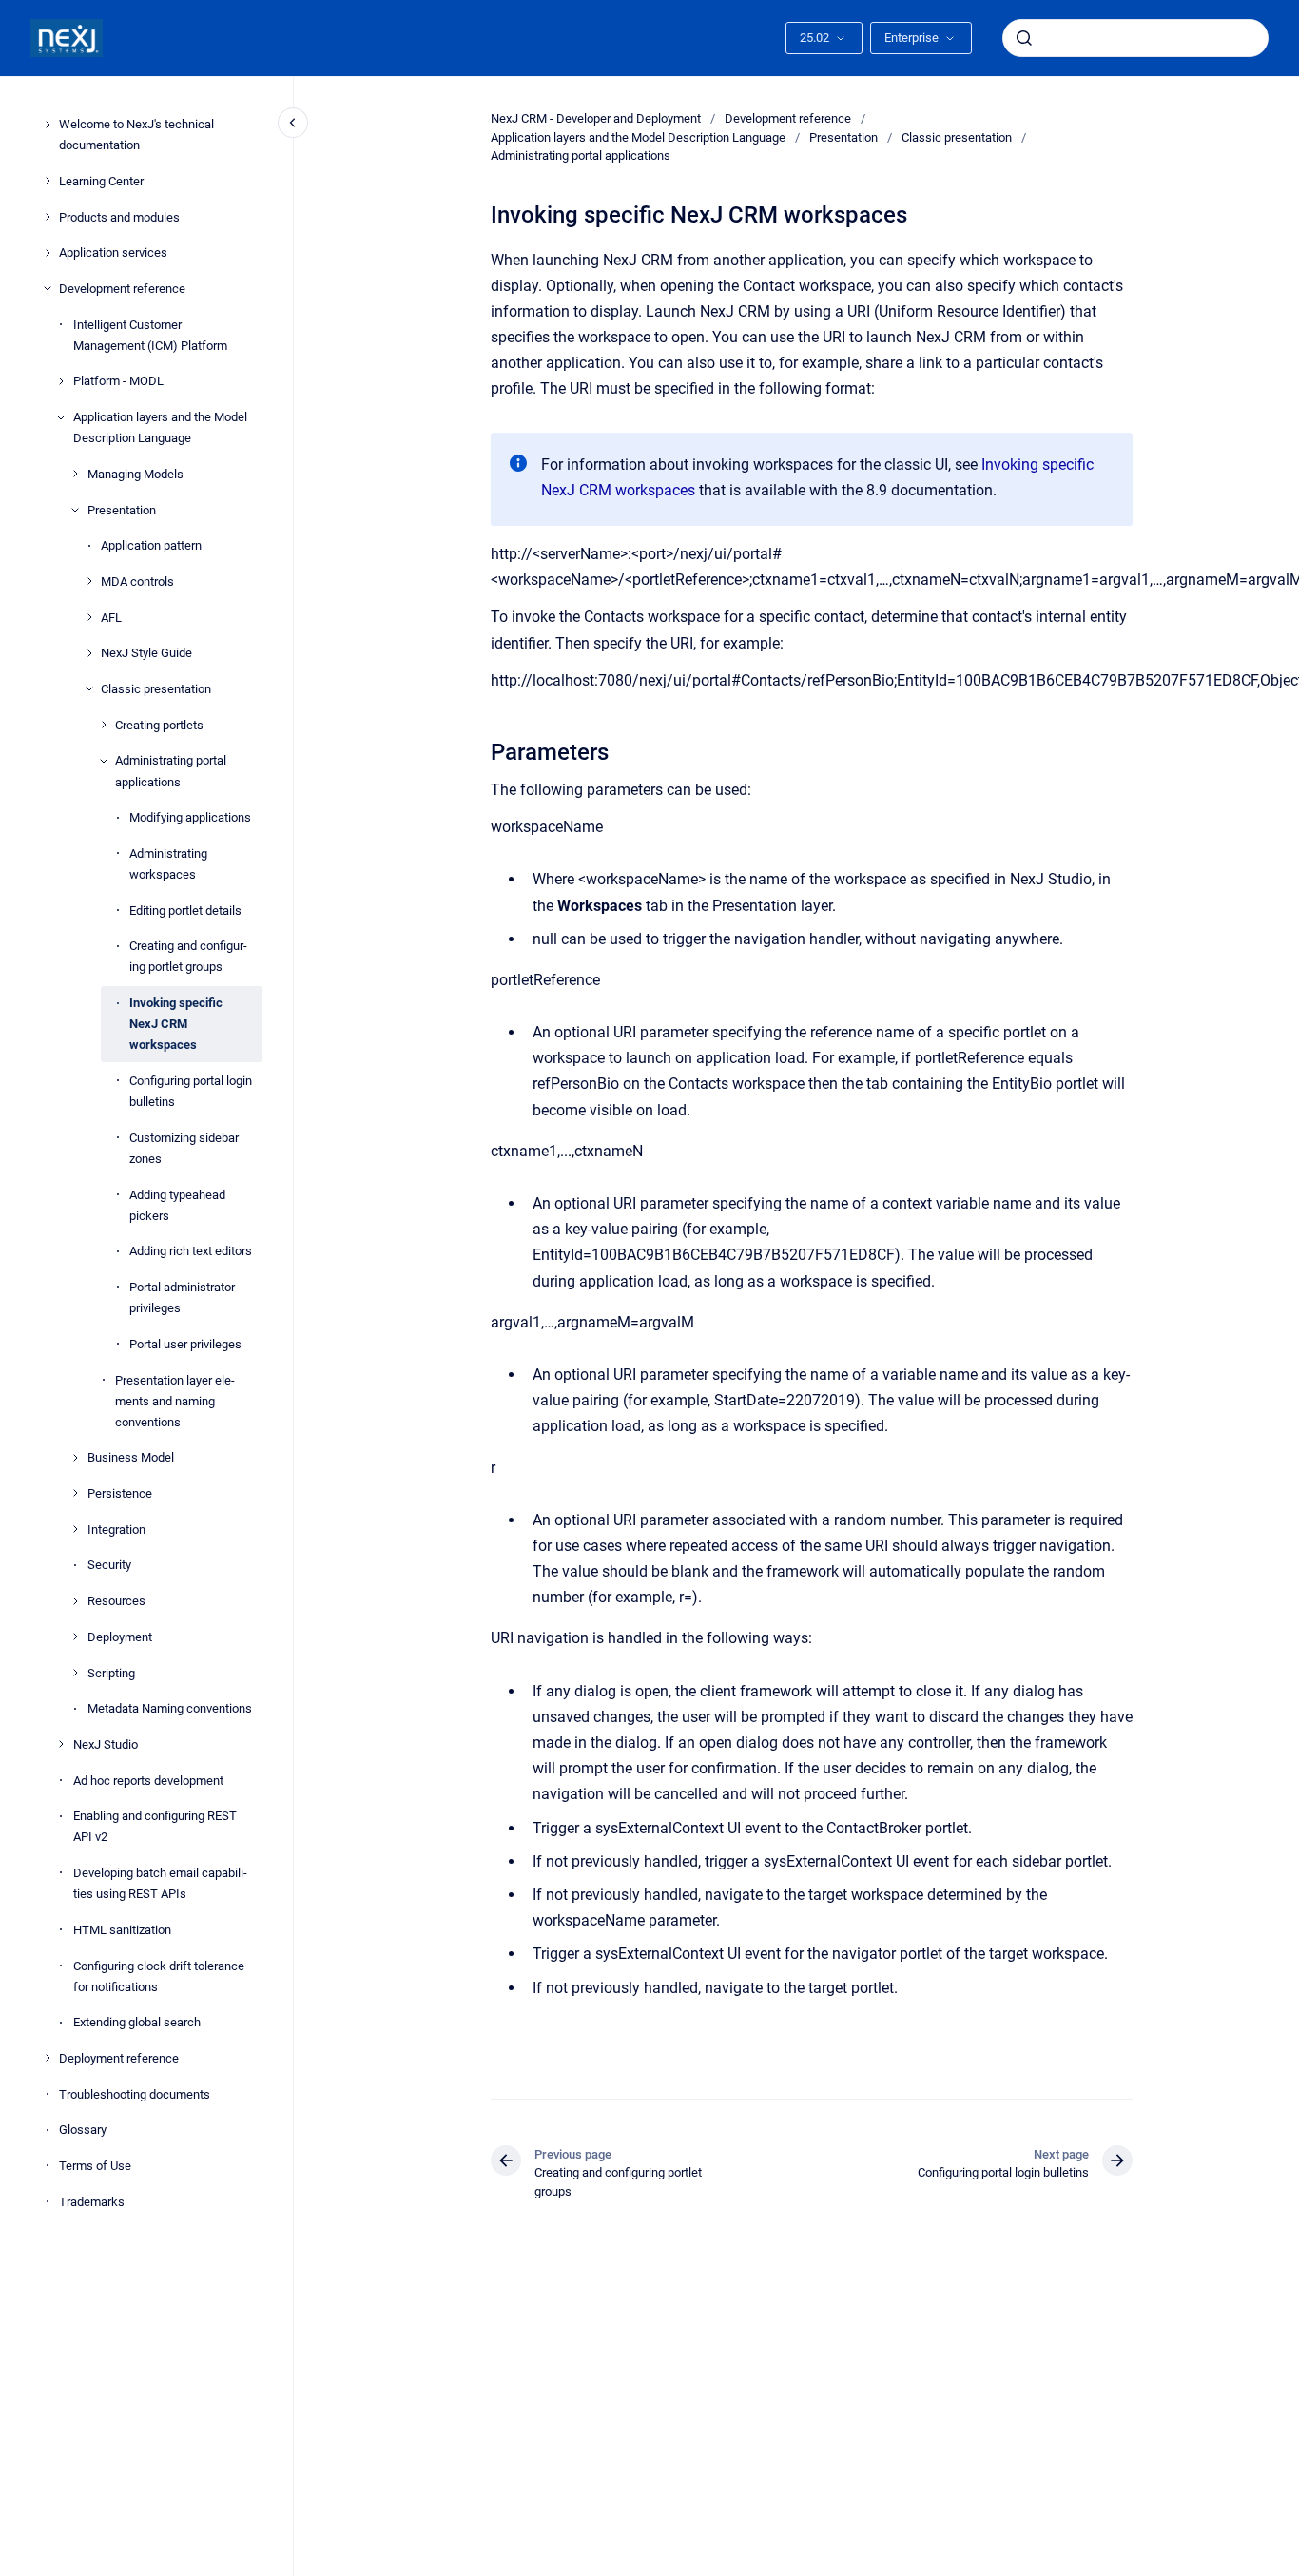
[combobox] (1135, 38)
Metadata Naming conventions (170, 1708)
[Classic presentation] (89, 688)
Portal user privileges (185, 1343)
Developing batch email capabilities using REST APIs (160, 1883)
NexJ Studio (106, 1744)
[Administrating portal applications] (104, 761)
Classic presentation (156, 689)
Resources (116, 1601)
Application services (113, 252)
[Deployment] (75, 1637)
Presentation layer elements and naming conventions (175, 1400)
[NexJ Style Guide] (89, 653)
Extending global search (137, 2022)
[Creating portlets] (104, 725)
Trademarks (92, 2201)
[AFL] (89, 617)
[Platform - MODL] (61, 381)
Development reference (122, 289)
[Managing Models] (75, 474)
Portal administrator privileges (182, 1298)
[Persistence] (75, 1493)
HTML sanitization (122, 1929)
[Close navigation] (293, 123)
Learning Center (101, 181)
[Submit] (1024, 38)
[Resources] (75, 1601)
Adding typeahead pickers (177, 1204)
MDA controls (137, 581)
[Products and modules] (48, 217)
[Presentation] (75, 510)
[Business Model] (75, 1458)
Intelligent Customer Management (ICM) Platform (150, 334)
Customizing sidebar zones (184, 1147)
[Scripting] (75, 1673)
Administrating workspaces (168, 864)
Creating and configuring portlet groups (188, 956)
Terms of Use (95, 2166)
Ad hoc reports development (148, 1780)
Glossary (83, 2130)
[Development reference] (48, 288)
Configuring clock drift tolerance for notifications (159, 1976)
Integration (116, 1529)
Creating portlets (159, 724)
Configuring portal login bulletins (191, 1091)
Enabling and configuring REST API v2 (155, 1826)
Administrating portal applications (171, 771)
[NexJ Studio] (61, 1744)
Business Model (131, 1457)
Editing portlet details (185, 910)
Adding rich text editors (191, 1251)
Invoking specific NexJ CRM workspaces (176, 1024)
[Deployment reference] (48, 2058)
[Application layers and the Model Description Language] (61, 417)
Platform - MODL (118, 381)
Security (109, 1565)
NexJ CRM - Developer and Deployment (596, 118)
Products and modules (119, 216)
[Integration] (75, 1529)
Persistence (120, 1493)
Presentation (122, 509)
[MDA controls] (89, 581)
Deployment (120, 1636)
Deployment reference (119, 2058)
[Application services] (48, 253)
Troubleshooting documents (135, 2093)
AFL (111, 617)
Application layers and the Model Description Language (160, 427)
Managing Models (136, 474)
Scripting (111, 1672)
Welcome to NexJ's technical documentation (136, 135)
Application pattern (151, 545)
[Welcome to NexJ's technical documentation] (48, 125)
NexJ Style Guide (146, 653)
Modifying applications (190, 817)
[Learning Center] (48, 181)
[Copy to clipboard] (482, 750)
